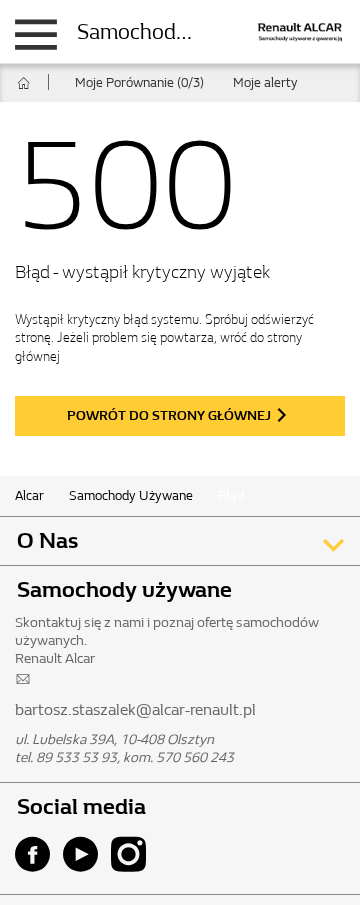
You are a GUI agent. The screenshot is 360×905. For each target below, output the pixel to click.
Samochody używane (176, 32)
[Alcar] (285, 30)
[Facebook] (37, 854)
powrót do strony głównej (169, 415)
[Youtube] (85, 854)
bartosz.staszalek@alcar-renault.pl (135, 709)
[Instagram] (133, 854)
